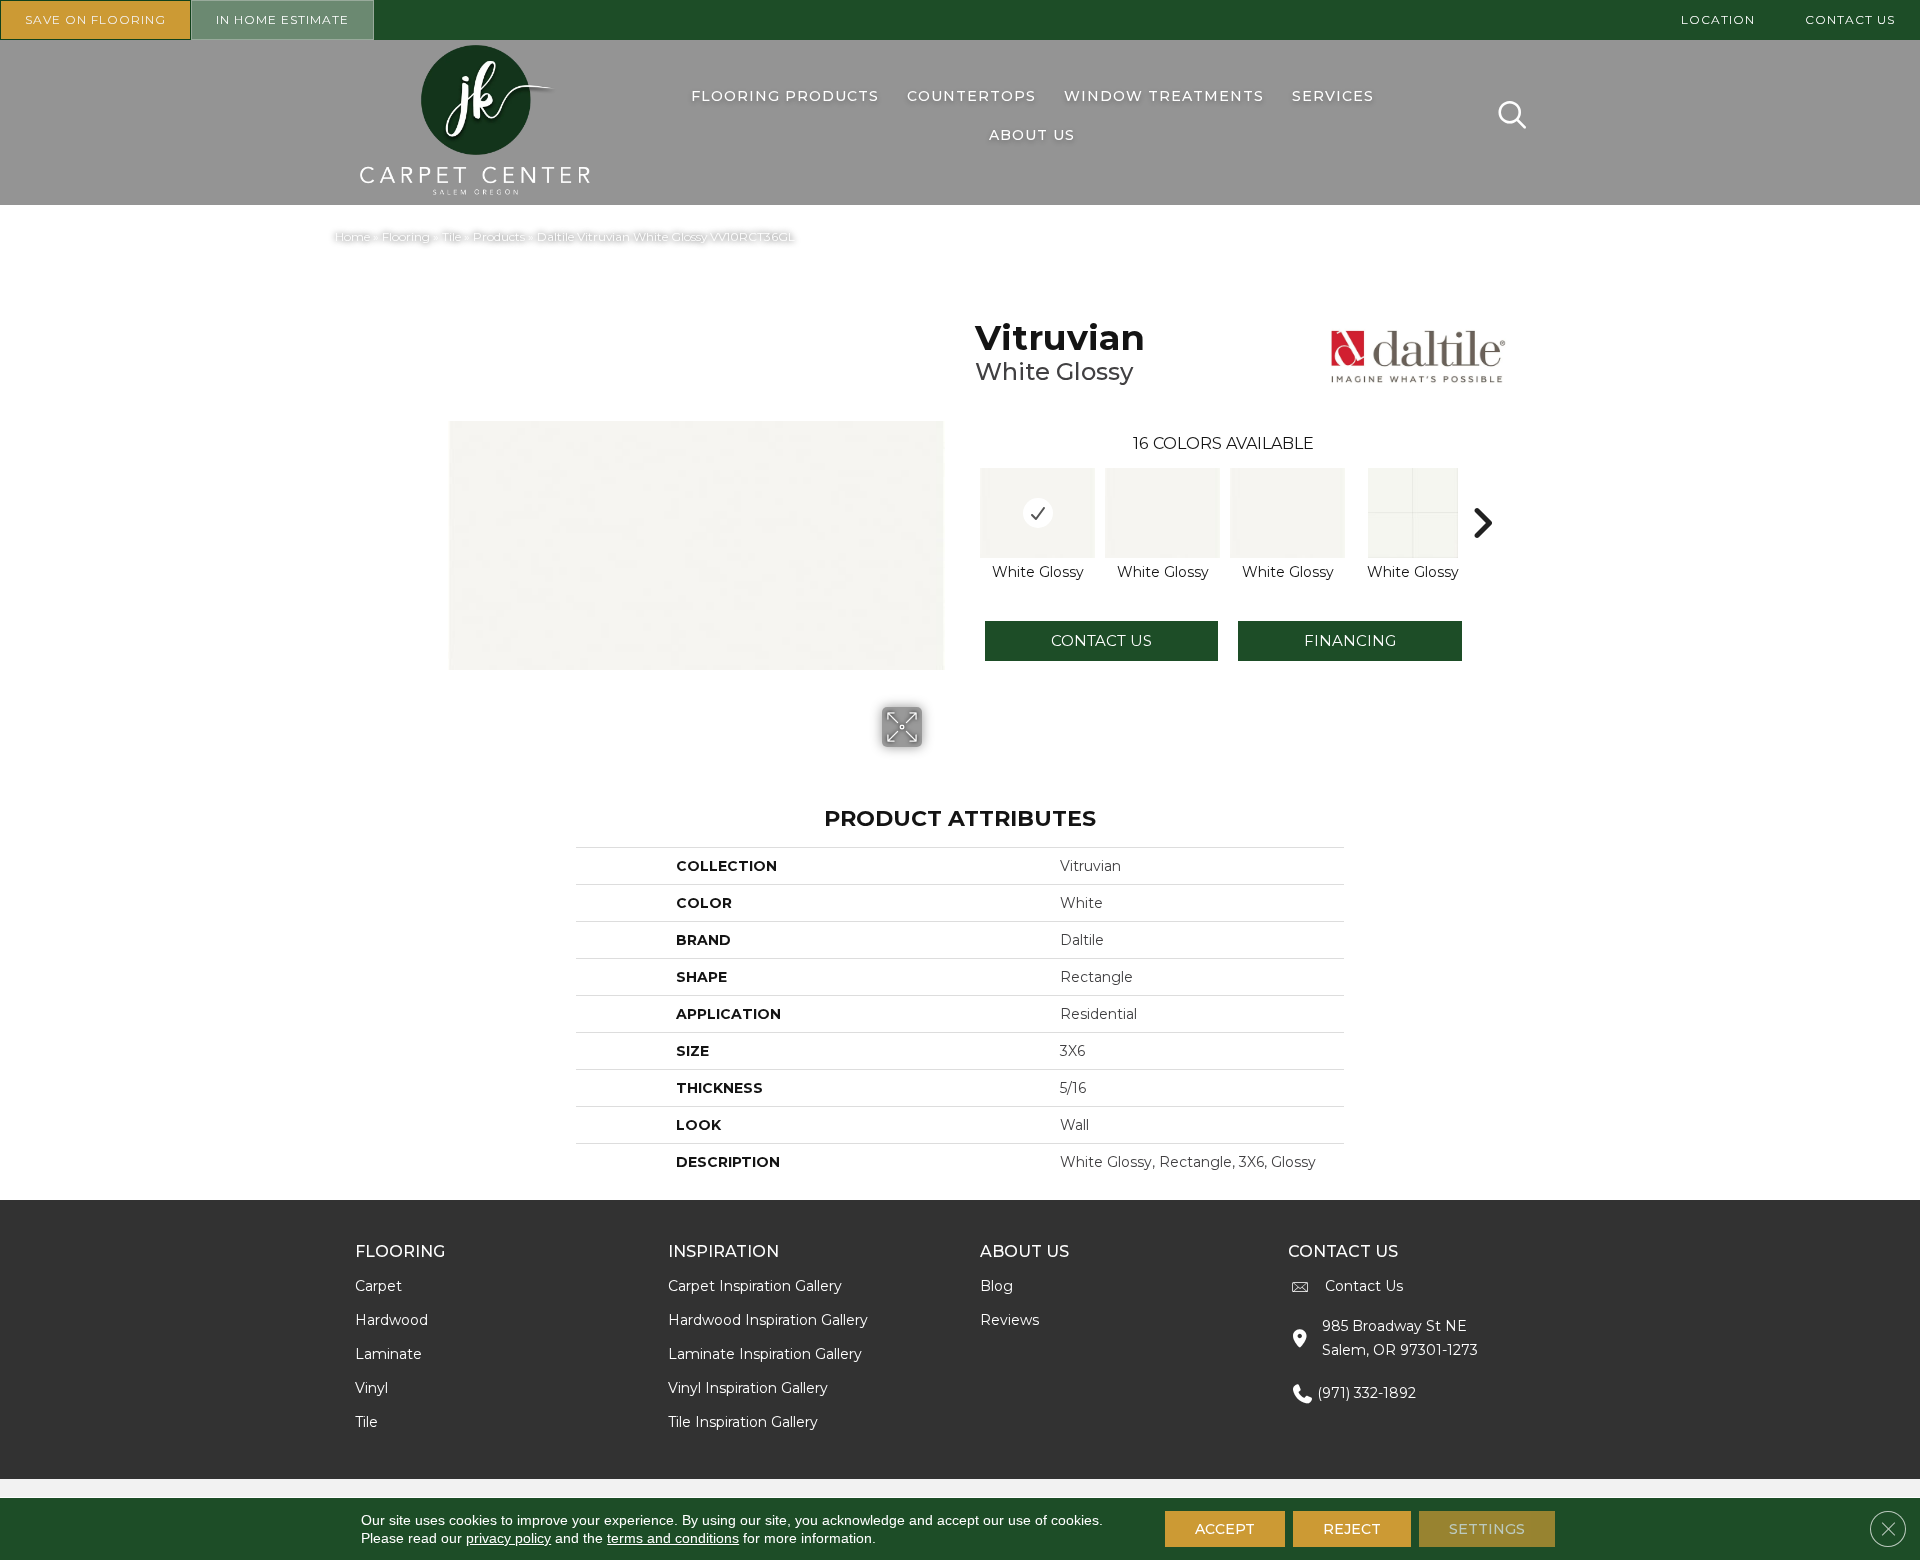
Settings (1487, 1529)
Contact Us (1101, 640)
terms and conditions (673, 1538)
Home (352, 236)
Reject (1352, 1529)
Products (499, 236)
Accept (1225, 1529)
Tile (451, 236)
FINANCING (1350, 640)
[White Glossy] (1037, 513)
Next (1482, 493)
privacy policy (508, 1538)
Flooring (406, 236)
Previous (965, 493)
